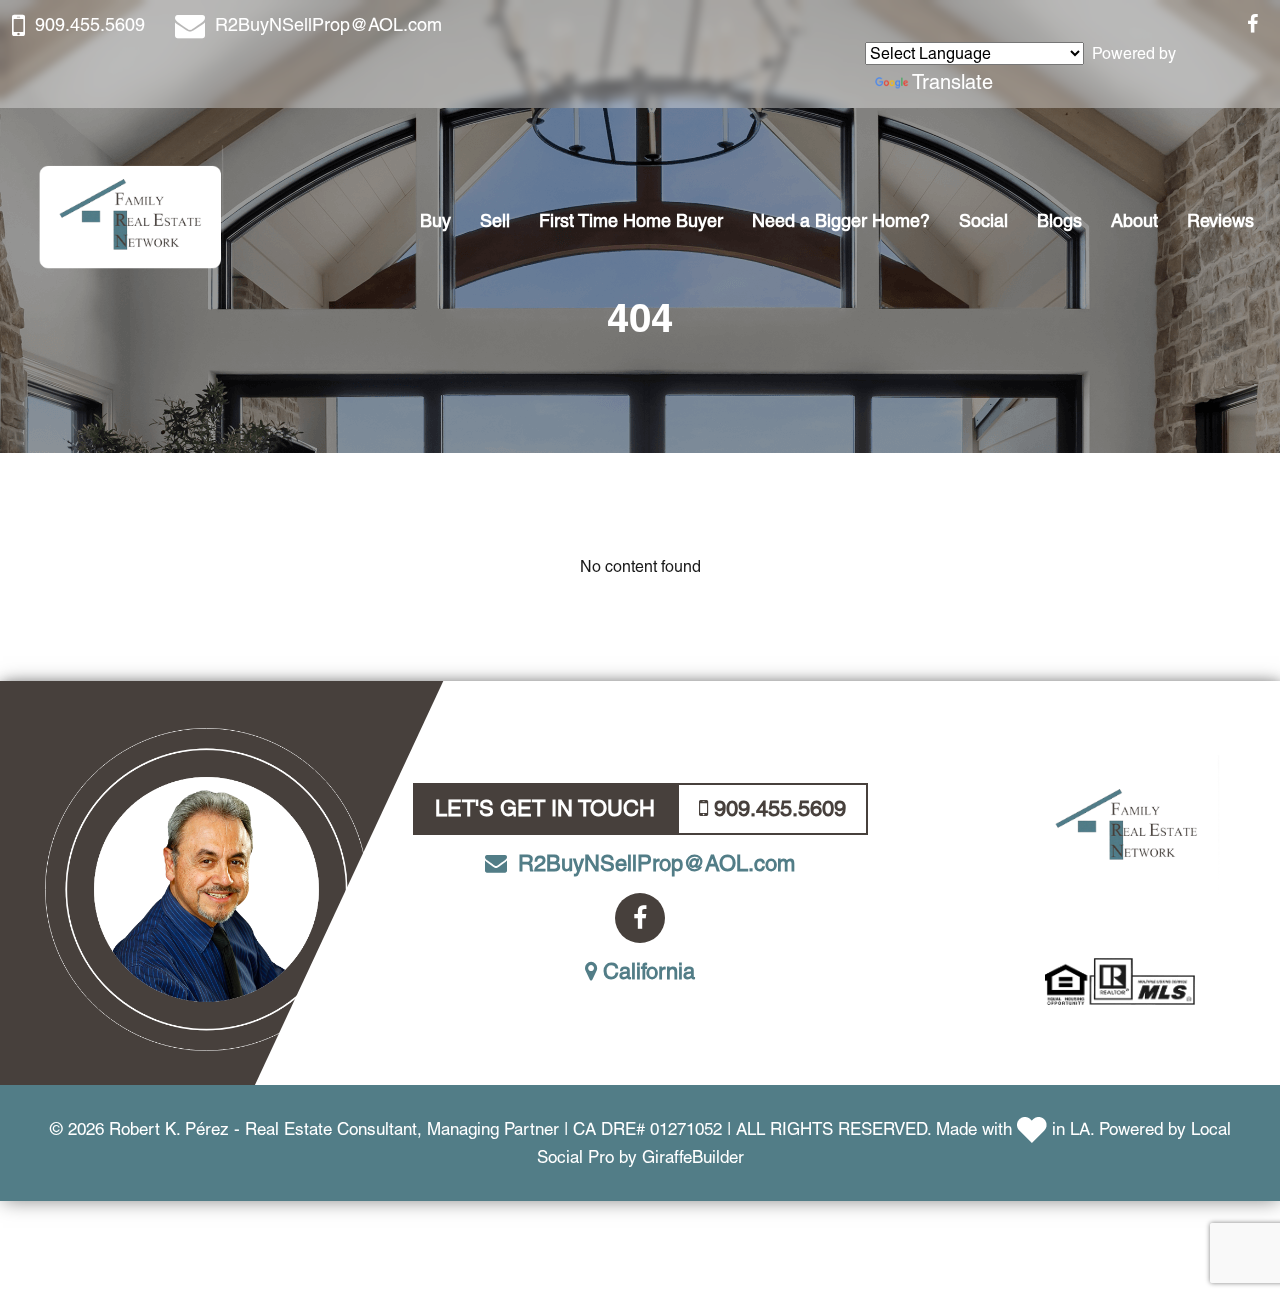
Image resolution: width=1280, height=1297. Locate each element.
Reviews (1220, 220)
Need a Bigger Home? (841, 220)
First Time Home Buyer (631, 220)
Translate (952, 82)
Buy (435, 220)
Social (983, 220)
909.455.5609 (90, 24)
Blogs (1059, 220)
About (1134, 220)
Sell (495, 220)
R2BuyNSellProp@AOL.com (328, 24)
